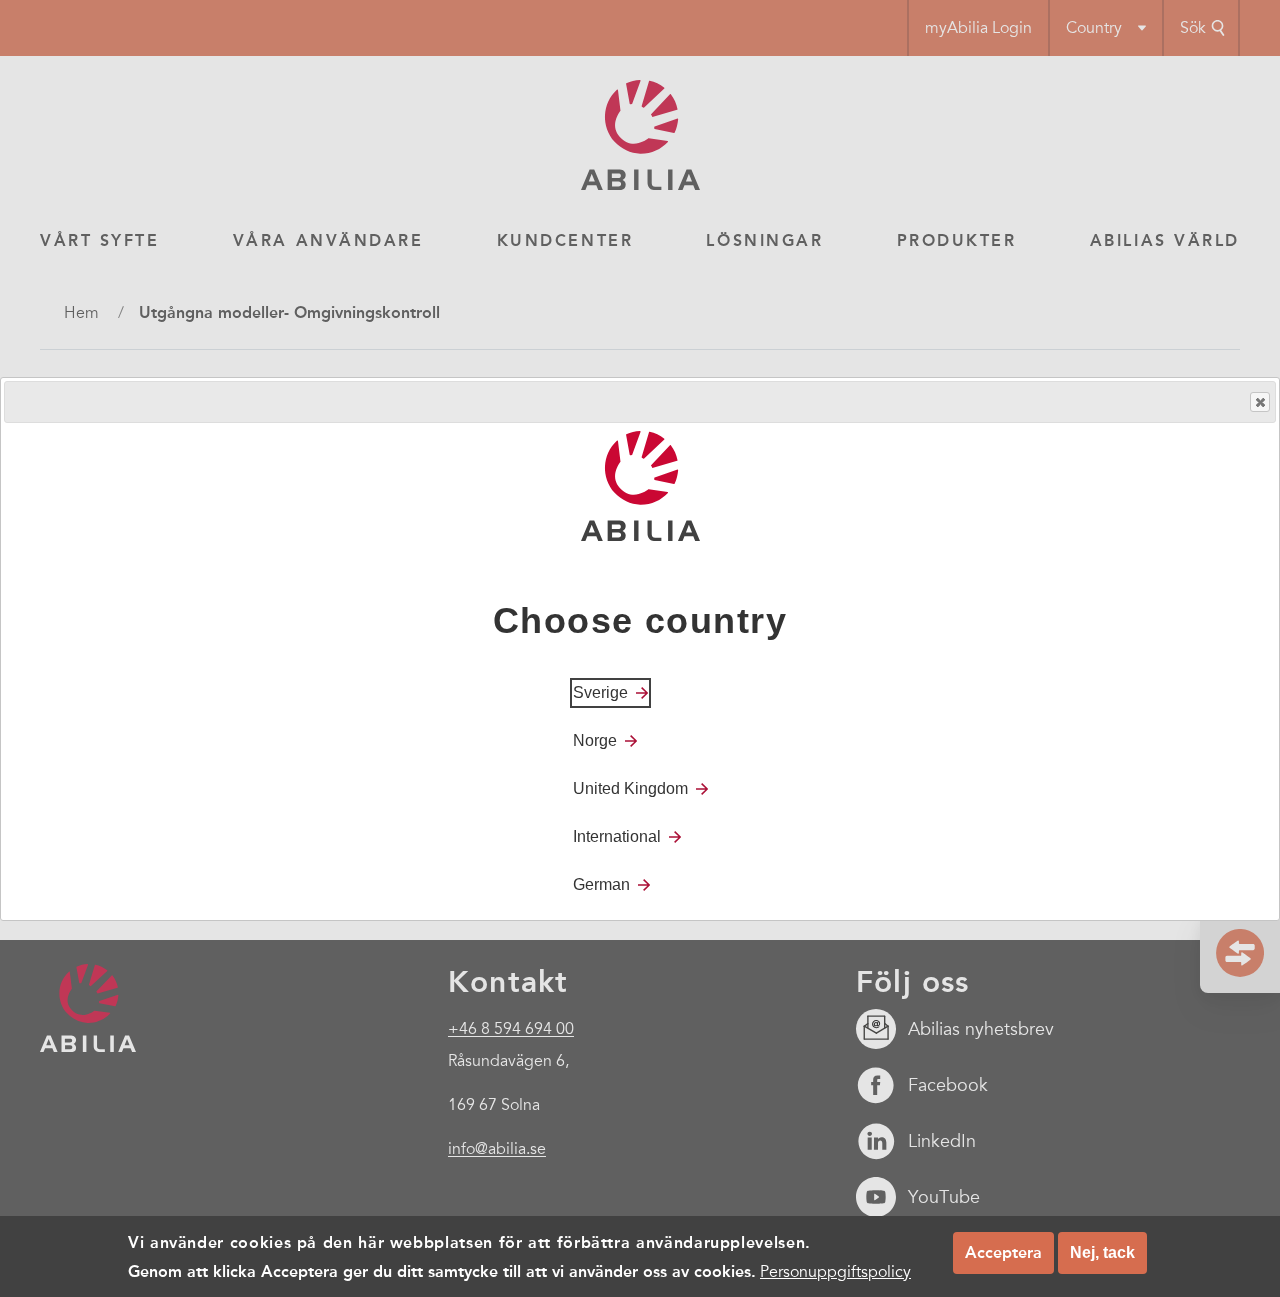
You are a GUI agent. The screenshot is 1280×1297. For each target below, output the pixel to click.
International (617, 835)
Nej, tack (1102, 1252)
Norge (595, 739)
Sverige (600, 691)
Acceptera (1003, 1252)
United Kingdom (630, 787)
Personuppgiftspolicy (835, 1271)
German (601, 883)
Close (1260, 402)
